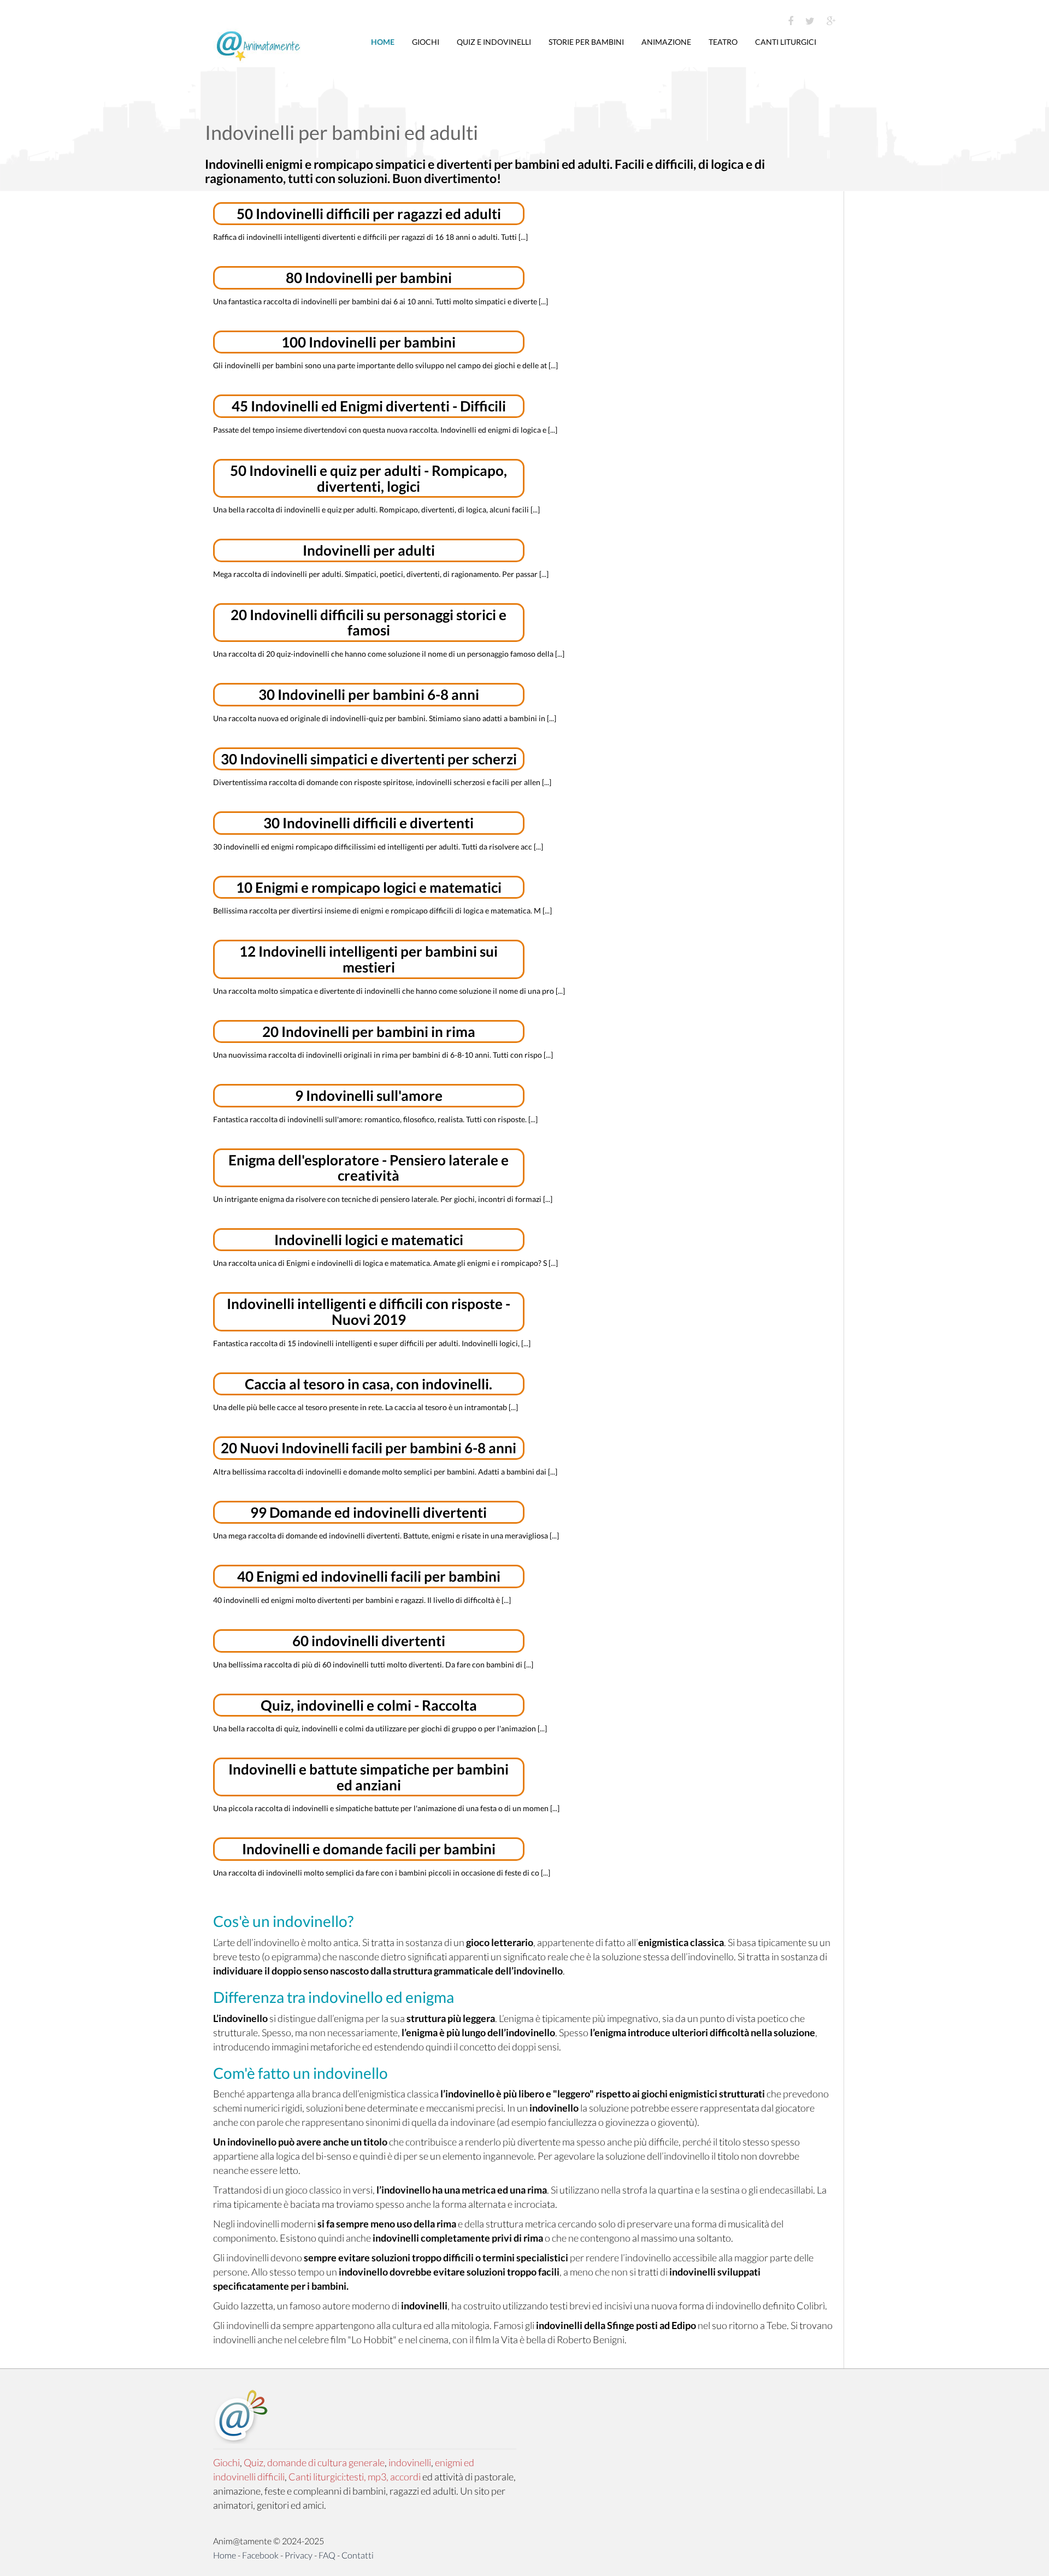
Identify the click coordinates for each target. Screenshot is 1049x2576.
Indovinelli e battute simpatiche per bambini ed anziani (369, 1777)
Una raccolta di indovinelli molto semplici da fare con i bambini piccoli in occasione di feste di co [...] (382, 1873)
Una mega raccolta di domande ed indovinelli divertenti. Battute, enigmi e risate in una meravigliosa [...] (386, 1535)
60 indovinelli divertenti (369, 1641)
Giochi (426, 42)
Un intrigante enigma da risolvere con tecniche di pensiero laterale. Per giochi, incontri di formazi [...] (383, 1199)
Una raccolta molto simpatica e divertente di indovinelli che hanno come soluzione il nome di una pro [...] (389, 991)
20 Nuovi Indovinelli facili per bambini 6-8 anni (369, 1448)
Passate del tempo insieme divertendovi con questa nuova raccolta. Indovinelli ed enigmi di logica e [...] (385, 430)
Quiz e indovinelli (494, 42)
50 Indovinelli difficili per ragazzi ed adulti (369, 214)
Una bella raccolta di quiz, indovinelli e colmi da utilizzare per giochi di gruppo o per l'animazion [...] (380, 1728)
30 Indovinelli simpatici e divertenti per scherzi (369, 759)
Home (383, 42)
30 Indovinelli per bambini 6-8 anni (369, 694)
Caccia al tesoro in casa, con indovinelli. (369, 1384)
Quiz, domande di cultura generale (314, 2462)
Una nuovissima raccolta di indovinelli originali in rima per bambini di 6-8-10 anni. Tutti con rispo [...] (383, 1055)
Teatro (723, 42)
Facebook (260, 2555)
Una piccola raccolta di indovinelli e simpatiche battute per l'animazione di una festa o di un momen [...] (386, 1808)
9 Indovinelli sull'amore (369, 1095)
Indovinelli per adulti (369, 550)
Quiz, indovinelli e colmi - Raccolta (369, 1705)
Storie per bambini (586, 42)
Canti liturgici (786, 42)
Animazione (666, 42)
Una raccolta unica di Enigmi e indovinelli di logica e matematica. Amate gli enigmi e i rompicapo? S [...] (385, 1263)
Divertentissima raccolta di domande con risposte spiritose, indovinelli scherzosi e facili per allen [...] (382, 782)
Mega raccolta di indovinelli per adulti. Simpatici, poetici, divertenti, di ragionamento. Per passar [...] (381, 574)
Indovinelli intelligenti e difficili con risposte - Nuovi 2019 (369, 1311)
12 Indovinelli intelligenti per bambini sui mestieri (369, 959)
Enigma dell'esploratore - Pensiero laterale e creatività (369, 1168)
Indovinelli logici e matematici (369, 1240)
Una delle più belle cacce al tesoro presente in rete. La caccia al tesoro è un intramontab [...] (366, 1407)
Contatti (358, 2555)
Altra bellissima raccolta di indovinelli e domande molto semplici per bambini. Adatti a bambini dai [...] (385, 1472)
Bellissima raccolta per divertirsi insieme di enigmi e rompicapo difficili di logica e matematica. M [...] (382, 910)
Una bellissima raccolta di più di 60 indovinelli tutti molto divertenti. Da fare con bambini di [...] (373, 1664)
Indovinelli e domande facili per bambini (369, 1849)
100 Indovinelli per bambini (369, 342)
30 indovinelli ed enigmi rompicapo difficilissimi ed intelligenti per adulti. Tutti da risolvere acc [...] (378, 847)
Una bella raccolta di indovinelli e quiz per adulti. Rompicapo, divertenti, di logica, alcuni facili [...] (376, 509)
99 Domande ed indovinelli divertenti (369, 1512)
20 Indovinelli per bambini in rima (369, 1031)
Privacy (299, 2555)
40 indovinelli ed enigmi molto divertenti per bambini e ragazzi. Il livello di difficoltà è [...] (362, 1600)
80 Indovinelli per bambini (369, 278)
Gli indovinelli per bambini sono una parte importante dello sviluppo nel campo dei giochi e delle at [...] (385, 365)
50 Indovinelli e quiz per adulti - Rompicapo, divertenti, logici (369, 478)
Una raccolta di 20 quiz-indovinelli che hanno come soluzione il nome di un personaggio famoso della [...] (389, 654)
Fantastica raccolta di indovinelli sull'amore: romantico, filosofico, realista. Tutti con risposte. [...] (375, 1119)
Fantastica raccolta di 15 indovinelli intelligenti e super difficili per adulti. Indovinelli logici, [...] (372, 1343)
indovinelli (410, 2462)
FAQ (327, 2555)
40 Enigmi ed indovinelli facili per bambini (369, 1576)
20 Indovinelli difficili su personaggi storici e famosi (369, 623)
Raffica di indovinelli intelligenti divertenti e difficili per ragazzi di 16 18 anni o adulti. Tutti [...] (370, 237)
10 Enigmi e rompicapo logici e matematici (369, 887)
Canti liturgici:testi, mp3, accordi (355, 2477)
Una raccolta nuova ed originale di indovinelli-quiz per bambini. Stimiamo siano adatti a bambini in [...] (385, 718)
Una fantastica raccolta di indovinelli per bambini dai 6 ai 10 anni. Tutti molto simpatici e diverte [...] (381, 301)
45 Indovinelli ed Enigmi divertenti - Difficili (369, 406)
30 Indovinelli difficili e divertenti (369, 823)
